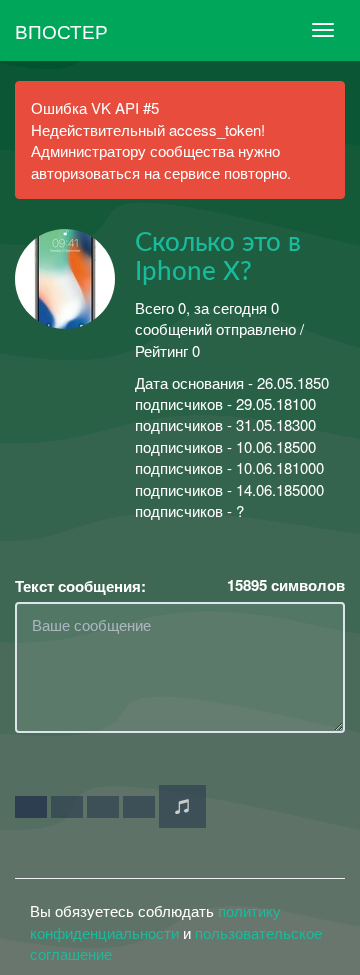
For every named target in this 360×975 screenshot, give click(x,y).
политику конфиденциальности (155, 921)
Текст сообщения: (80, 586)
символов (286, 585)
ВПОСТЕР (61, 30)
